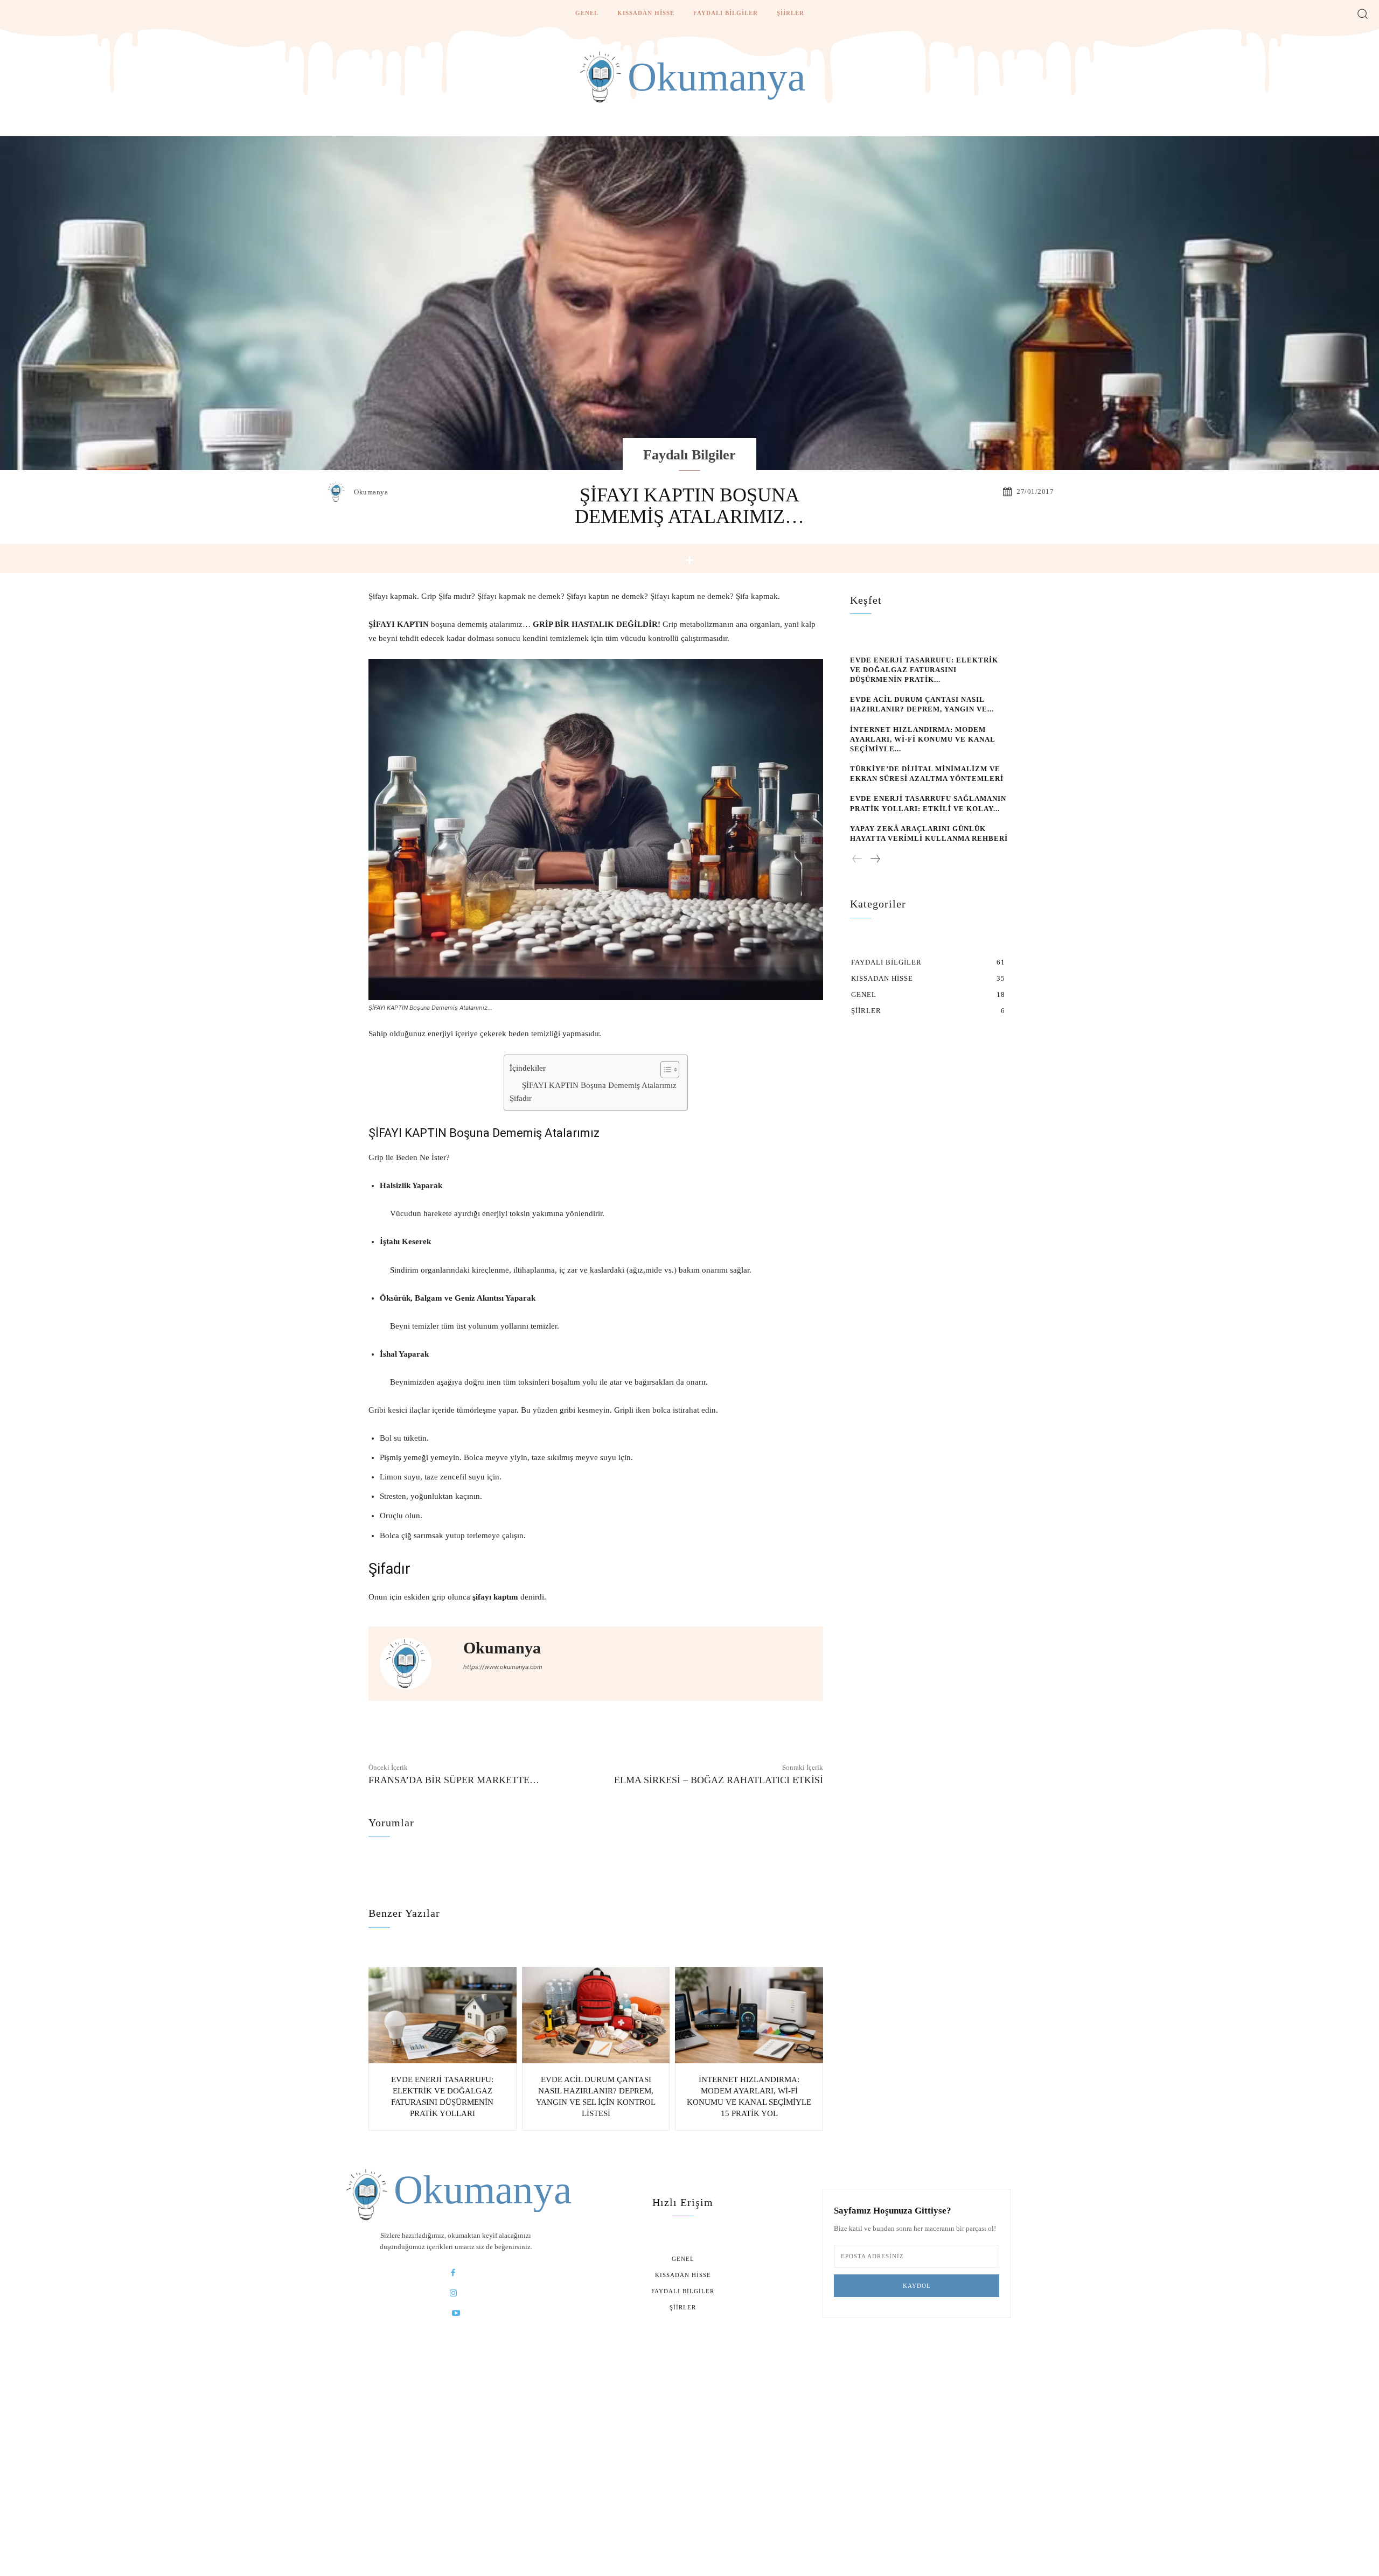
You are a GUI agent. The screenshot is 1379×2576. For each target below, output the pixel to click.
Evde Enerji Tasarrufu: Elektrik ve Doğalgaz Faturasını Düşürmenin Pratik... (924, 670)
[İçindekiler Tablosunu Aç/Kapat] (664, 1070)
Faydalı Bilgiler (689, 455)
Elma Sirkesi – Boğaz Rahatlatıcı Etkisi (719, 1780)
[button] (1363, 13)
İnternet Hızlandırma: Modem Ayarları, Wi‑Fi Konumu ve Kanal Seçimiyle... (923, 739)
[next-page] (875, 860)
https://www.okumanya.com (503, 1667)
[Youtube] (456, 2313)
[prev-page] (857, 860)
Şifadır (521, 1098)
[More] (689, 560)
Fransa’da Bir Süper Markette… (454, 1780)
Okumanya (371, 492)
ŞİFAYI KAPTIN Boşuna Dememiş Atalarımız (599, 1085)
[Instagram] (453, 2293)
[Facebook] (453, 2273)
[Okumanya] (339, 492)
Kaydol (917, 2286)
